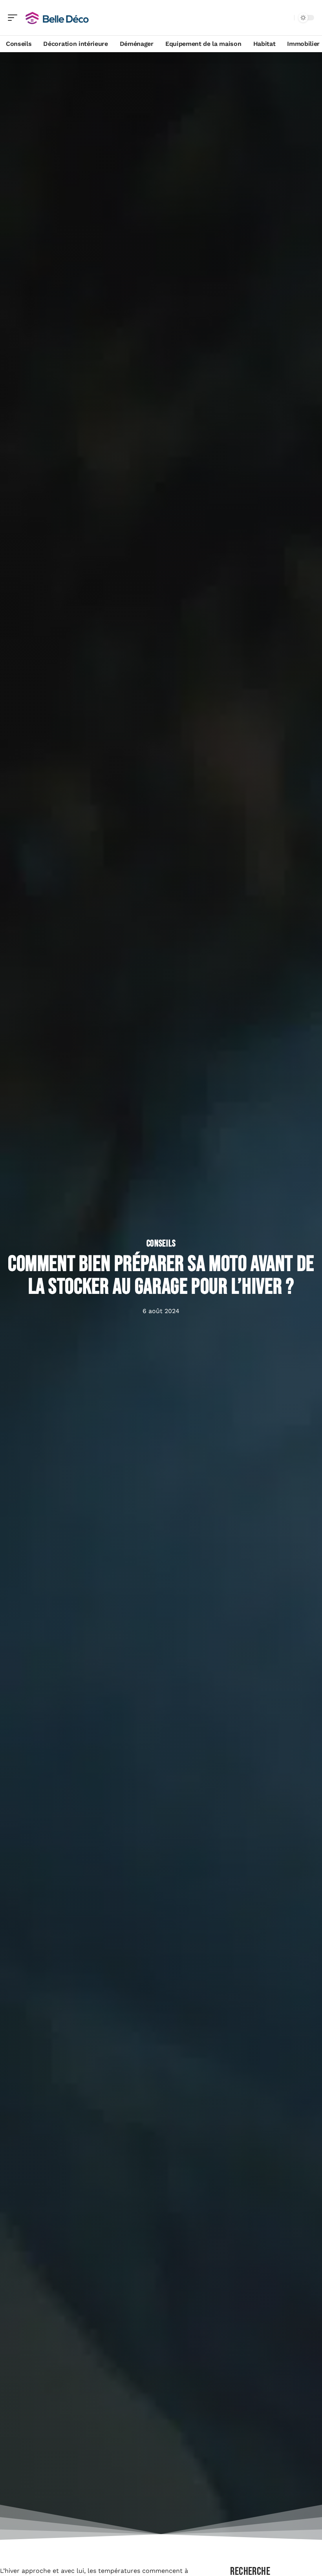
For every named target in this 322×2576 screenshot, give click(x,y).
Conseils (161, 1244)
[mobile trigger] (15, 18)
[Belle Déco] (57, 18)
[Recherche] (287, 18)
